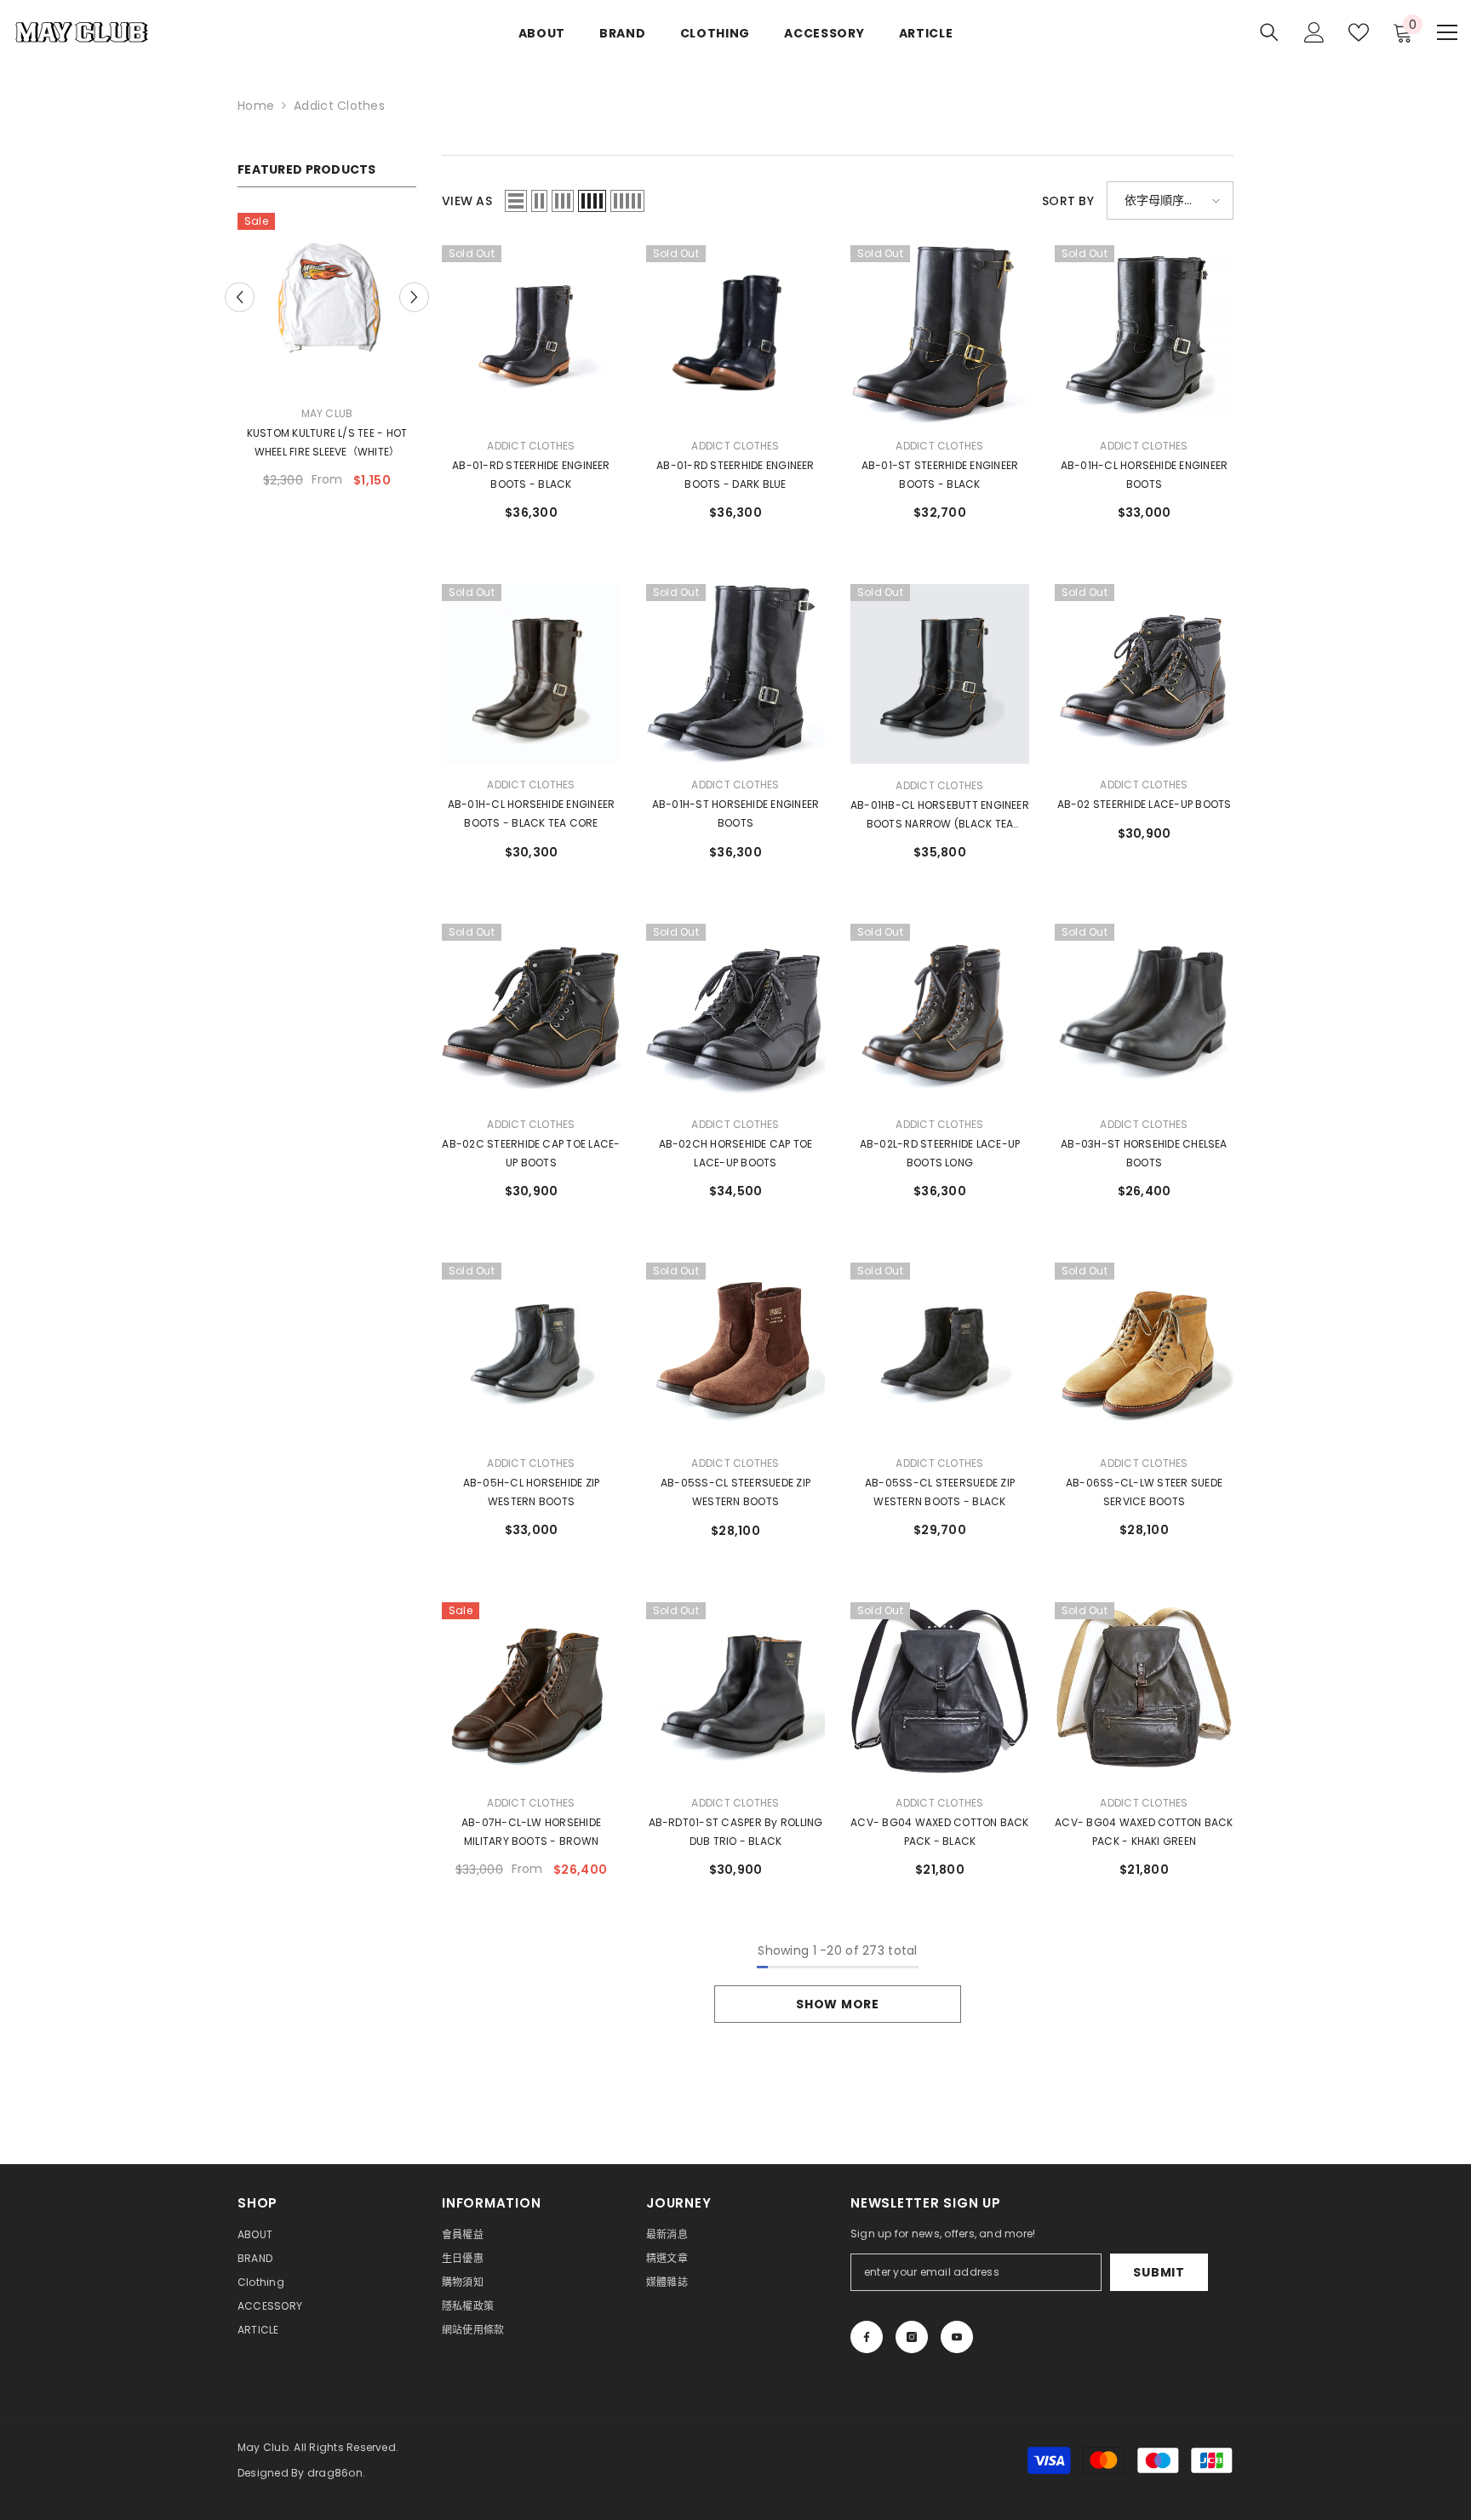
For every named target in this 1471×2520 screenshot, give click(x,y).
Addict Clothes (339, 106)
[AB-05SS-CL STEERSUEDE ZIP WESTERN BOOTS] (735, 1352)
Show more (837, 2004)
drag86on (335, 2473)
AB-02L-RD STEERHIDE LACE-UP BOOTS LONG (940, 1153)
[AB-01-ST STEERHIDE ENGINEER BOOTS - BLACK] (940, 335)
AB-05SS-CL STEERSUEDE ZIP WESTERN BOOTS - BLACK (940, 1492)
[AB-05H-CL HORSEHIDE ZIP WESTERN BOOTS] (531, 1352)
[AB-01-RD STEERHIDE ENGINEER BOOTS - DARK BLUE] (735, 335)
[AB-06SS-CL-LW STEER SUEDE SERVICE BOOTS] (1144, 1352)
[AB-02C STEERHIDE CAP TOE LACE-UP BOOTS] (531, 1013)
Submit (1159, 2272)
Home (256, 106)
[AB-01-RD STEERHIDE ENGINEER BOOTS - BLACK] (531, 335)
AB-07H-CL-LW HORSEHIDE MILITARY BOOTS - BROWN (531, 1832)
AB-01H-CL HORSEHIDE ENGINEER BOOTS (1145, 475)
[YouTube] (957, 2337)
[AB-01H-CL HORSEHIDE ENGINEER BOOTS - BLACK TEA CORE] (531, 673)
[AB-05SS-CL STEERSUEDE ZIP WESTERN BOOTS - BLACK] (940, 1352)
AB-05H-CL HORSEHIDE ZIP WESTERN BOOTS (532, 1492)
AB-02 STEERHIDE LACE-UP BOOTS (1145, 804)
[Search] (1269, 32)
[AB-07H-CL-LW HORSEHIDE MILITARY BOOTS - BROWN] (531, 1692)
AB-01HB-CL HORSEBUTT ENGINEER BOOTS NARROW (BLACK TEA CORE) (940, 816)
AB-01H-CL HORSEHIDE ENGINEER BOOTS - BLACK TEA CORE (532, 813)
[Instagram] (912, 2337)
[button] (414, 288)
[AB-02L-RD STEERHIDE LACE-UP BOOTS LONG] (940, 1013)
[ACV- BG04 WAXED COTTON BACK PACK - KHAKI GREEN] (1144, 1692)
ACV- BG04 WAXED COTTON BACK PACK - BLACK (939, 1832)
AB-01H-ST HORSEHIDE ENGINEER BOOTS (736, 813)
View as (467, 201)
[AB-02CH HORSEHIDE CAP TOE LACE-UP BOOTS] (735, 1013)
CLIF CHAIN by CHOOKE (327, 433)
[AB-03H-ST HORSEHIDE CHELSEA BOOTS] (1144, 1013)
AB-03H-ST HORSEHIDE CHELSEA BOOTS (1144, 1153)
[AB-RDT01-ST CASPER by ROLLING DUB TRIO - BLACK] (735, 1692)
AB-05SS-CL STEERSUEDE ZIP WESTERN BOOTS (735, 1492)
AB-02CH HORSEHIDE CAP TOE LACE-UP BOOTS (736, 1153)
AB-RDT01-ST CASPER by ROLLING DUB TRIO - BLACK (736, 1832)
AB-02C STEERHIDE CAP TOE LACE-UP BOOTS (531, 1153)
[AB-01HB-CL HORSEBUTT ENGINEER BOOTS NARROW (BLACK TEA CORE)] (940, 674)
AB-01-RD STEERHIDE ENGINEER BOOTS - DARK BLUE (735, 475)
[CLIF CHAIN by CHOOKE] (327, 302)
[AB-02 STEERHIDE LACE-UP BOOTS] (1144, 673)
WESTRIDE (327, 413)
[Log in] (1314, 32)
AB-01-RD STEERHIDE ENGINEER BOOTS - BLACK (531, 475)
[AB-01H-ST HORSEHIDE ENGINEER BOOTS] (735, 673)
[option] (327, 347)
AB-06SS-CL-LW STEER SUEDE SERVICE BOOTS (1144, 1492)
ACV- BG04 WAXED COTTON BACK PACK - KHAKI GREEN (1144, 1832)
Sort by (1068, 201)
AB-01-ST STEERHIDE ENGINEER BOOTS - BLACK (940, 475)
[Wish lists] (1359, 32)
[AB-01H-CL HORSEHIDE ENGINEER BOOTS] (1144, 335)
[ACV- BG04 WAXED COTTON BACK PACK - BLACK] (940, 1692)
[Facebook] (867, 2337)
